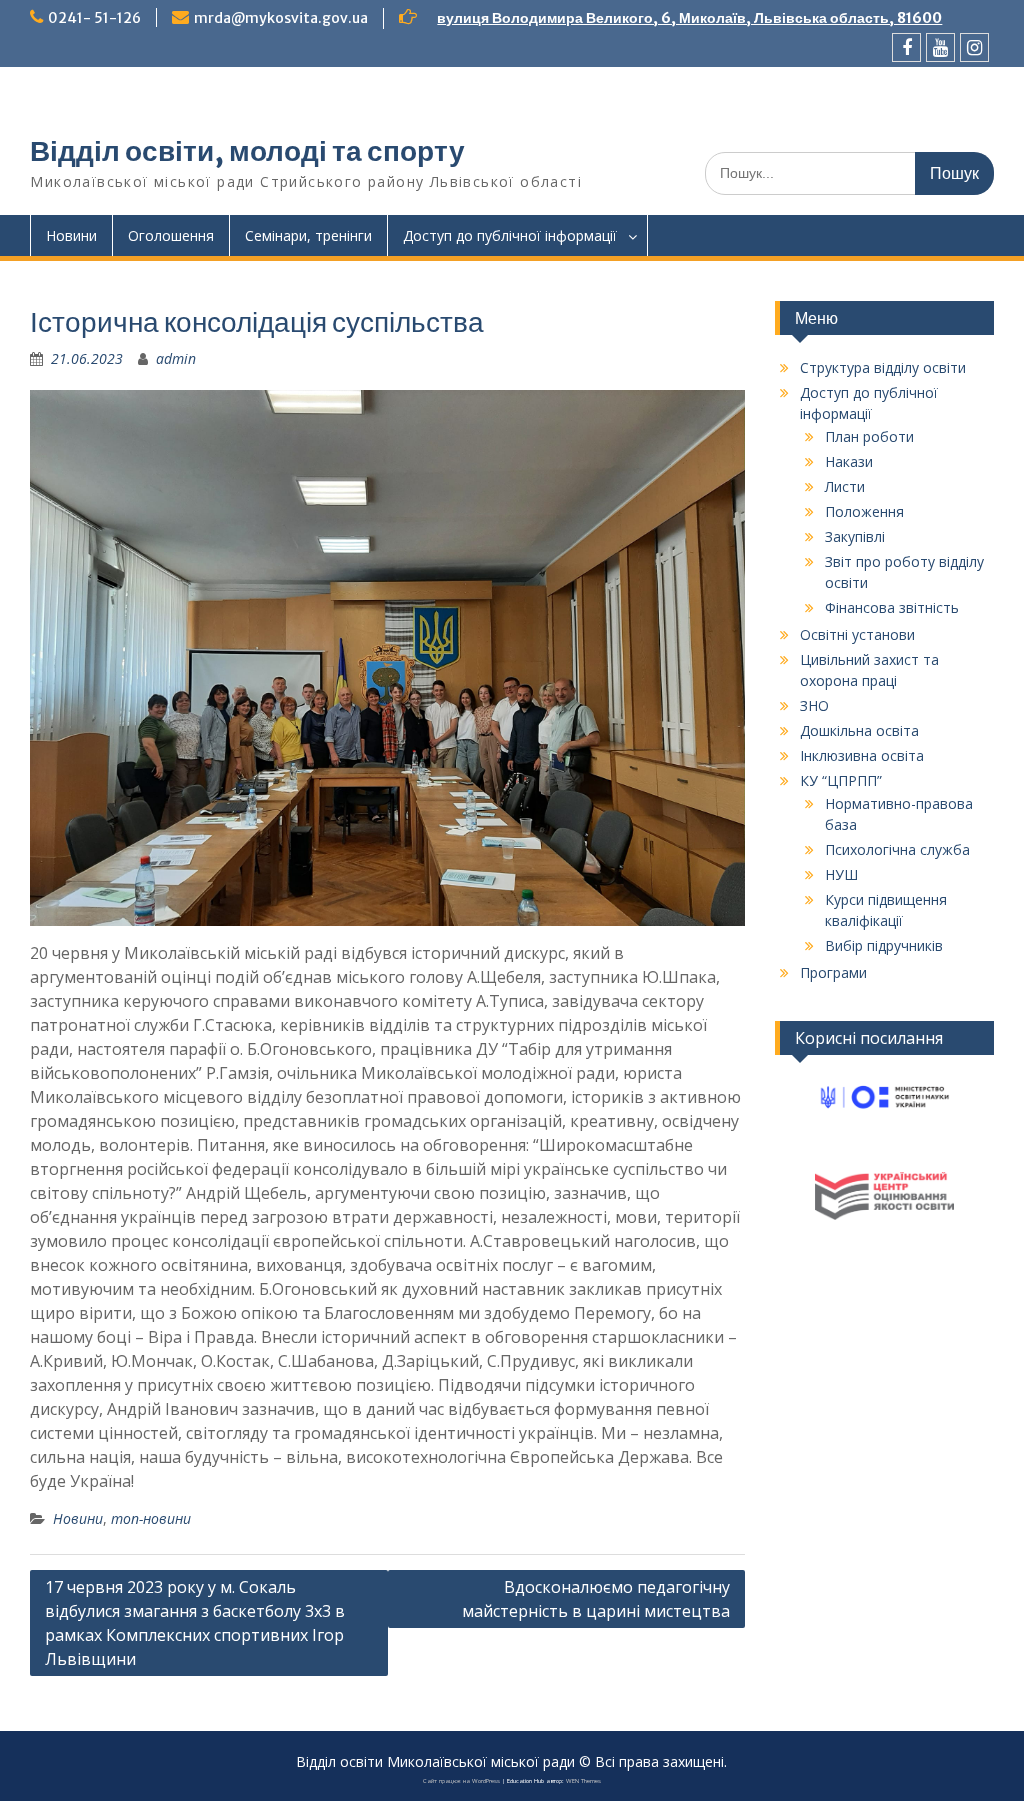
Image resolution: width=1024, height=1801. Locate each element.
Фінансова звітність (892, 607)
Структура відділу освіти (883, 367)
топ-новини (151, 1518)
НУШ (841, 874)
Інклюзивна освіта (862, 755)
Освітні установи (857, 634)
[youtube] (940, 47)
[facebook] (906, 47)
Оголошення (171, 235)
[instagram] (974, 47)
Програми (833, 972)
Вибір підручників (884, 945)
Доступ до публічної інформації (510, 235)
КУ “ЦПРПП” (841, 780)
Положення (864, 511)
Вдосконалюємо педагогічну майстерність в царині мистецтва (596, 1599)
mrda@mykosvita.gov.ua (281, 18)
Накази (849, 461)
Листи (845, 486)
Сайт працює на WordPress (461, 1781)
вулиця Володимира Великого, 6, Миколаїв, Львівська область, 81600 (689, 18)
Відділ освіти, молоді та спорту (247, 151)
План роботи (869, 436)
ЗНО (814, 705)
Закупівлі (855, 536)
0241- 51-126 (94, 18)
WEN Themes (583, 1781)
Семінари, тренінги (308, 235)
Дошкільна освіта (859, 730)
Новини (71, 235)
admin (176, 358)
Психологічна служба (897, 849)
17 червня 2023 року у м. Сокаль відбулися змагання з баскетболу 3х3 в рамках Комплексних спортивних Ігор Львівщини (195, 1623)
